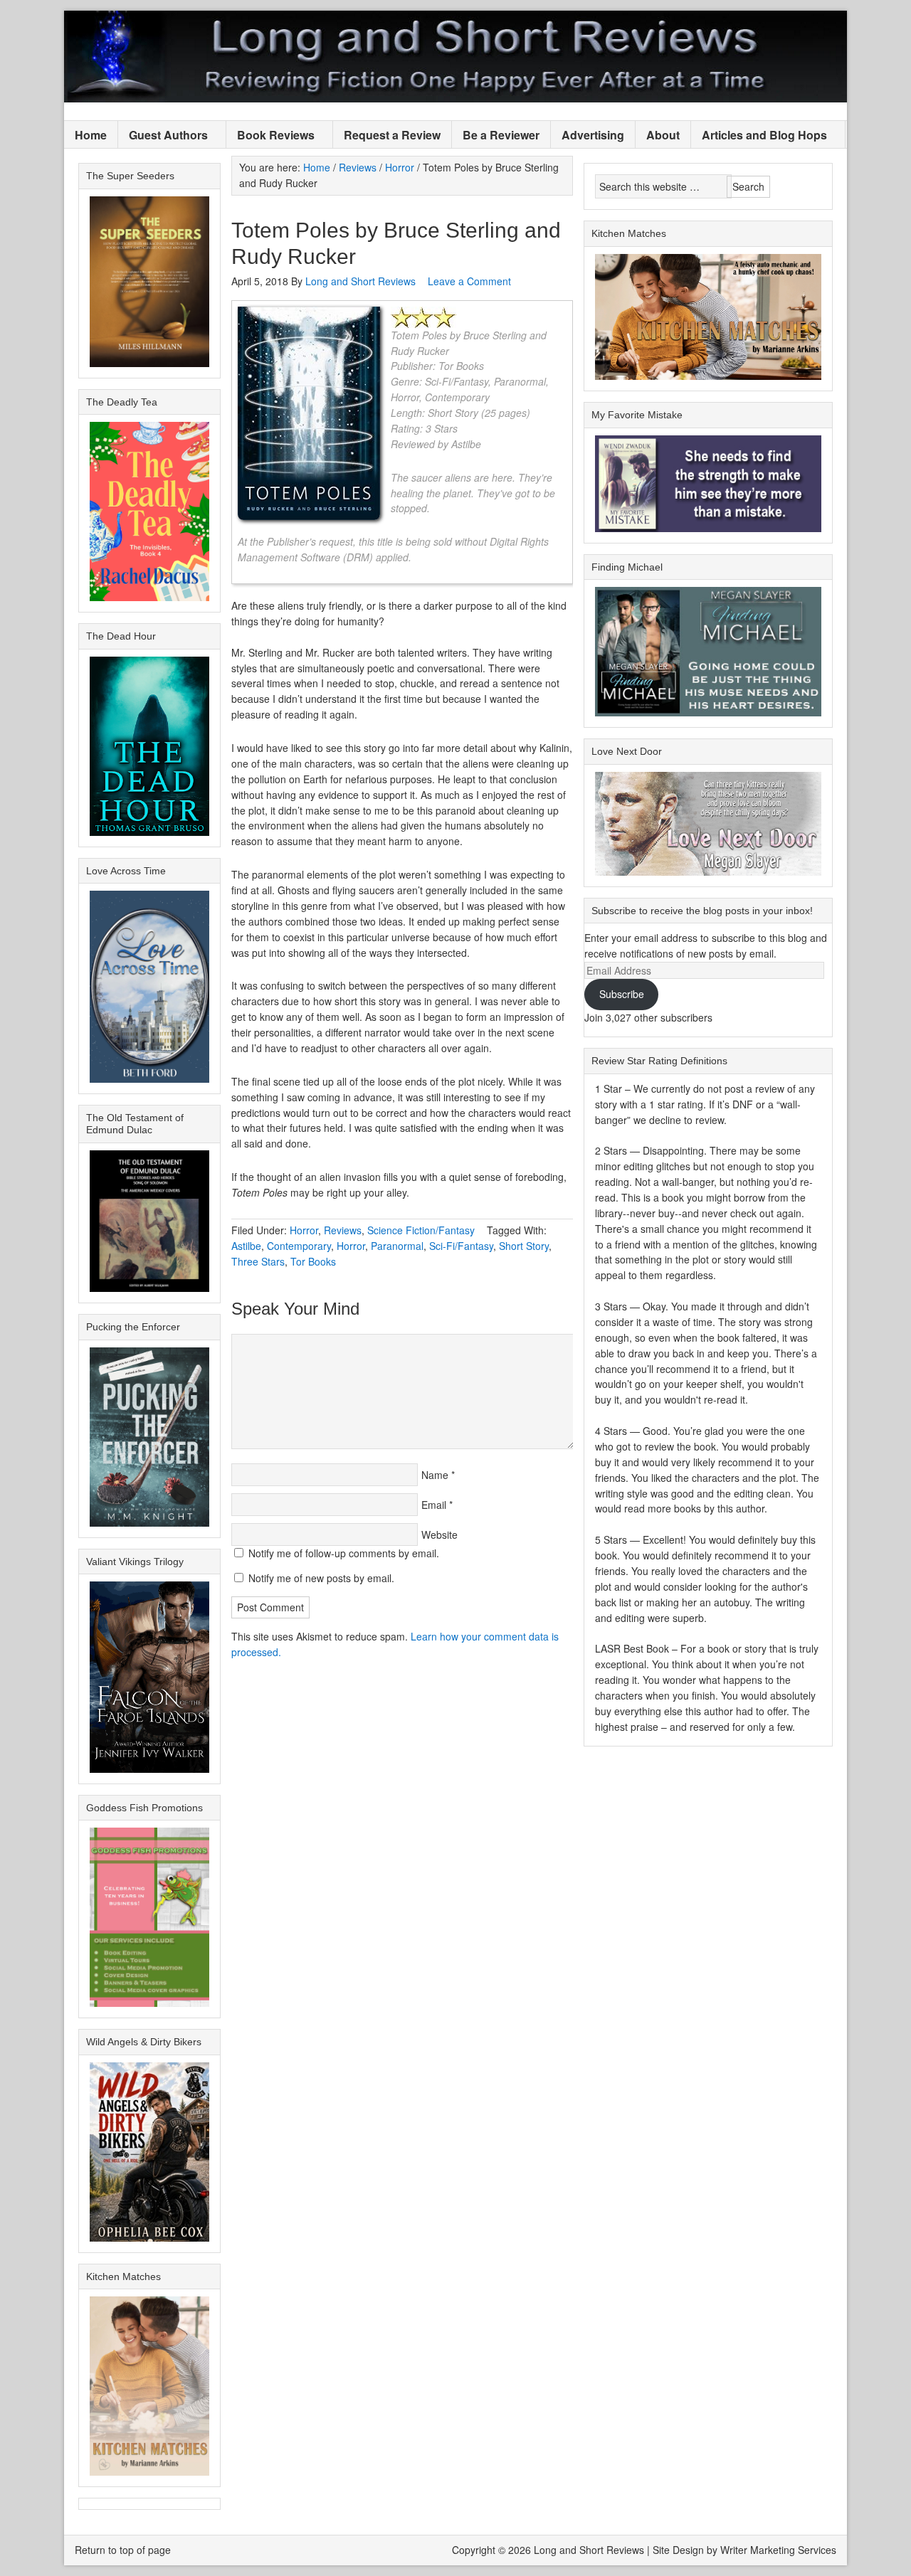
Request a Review (392, 135)
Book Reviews (270, 136)
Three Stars (258, 1261)
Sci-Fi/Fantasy (461, 1246)
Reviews (343, 1230)
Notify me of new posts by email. (321, 1578)
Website (439, 1535)
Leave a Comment (469, 281)
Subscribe (622, 994)
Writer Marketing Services (778, 2550)
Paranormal (397, 1246)
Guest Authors (163, 136)
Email (434, 1505)
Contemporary (299, 1246)
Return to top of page (123, 2550)
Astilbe (246, 1246)
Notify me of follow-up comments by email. (344, 1553)
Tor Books (313, 1261)
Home (91, 135)
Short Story (524, 1246)
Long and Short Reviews (455, 57)
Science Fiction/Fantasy (421, 1230)
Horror (304, 1230)
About (663, 135)
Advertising (593, 135)
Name (435, 1475)
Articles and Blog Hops (759, 136)
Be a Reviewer (501, 135)
